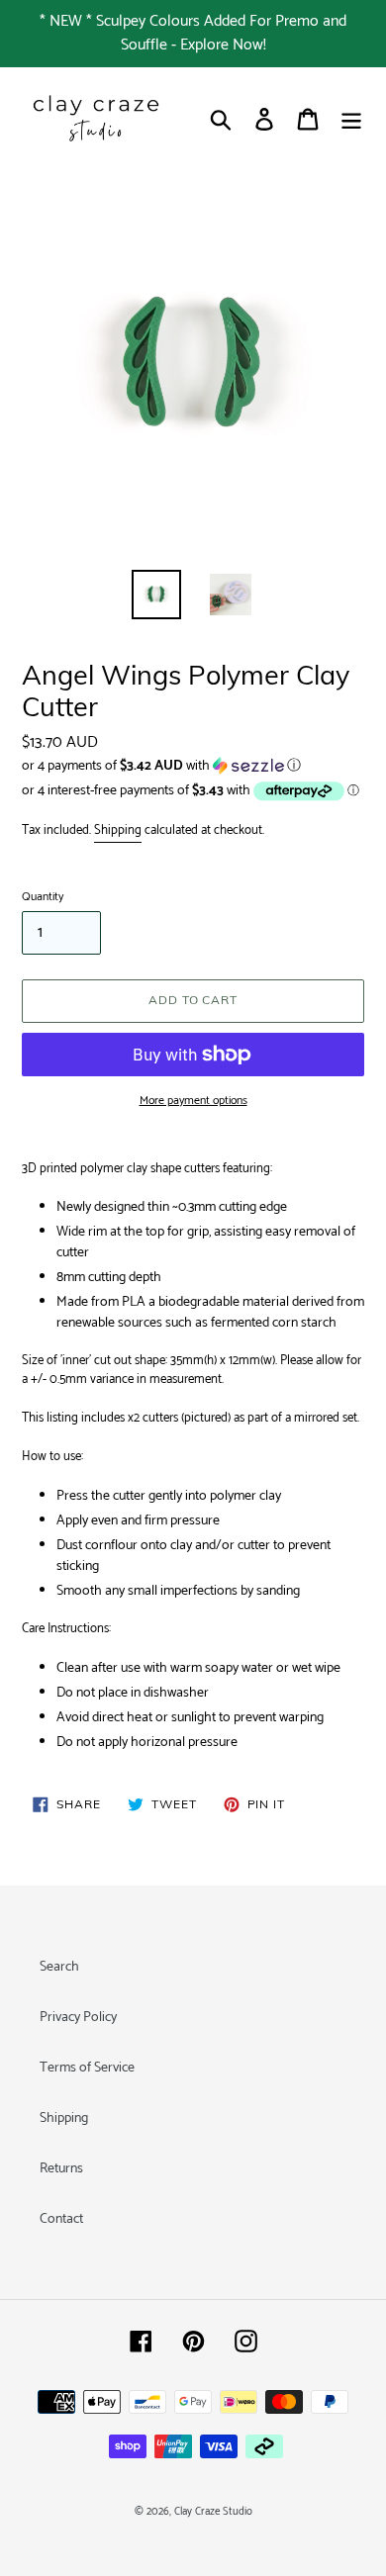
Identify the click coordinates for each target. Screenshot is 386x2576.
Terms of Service (87, 2068)
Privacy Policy (78, 2018)
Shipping (118, 830)
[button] (193, 766)
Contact (61, 2219)
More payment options (193, 1101)
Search (59, 1967)
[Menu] (351, 119)
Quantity (43, 897)
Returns (61, 2169)
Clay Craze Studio (213, 2512)
